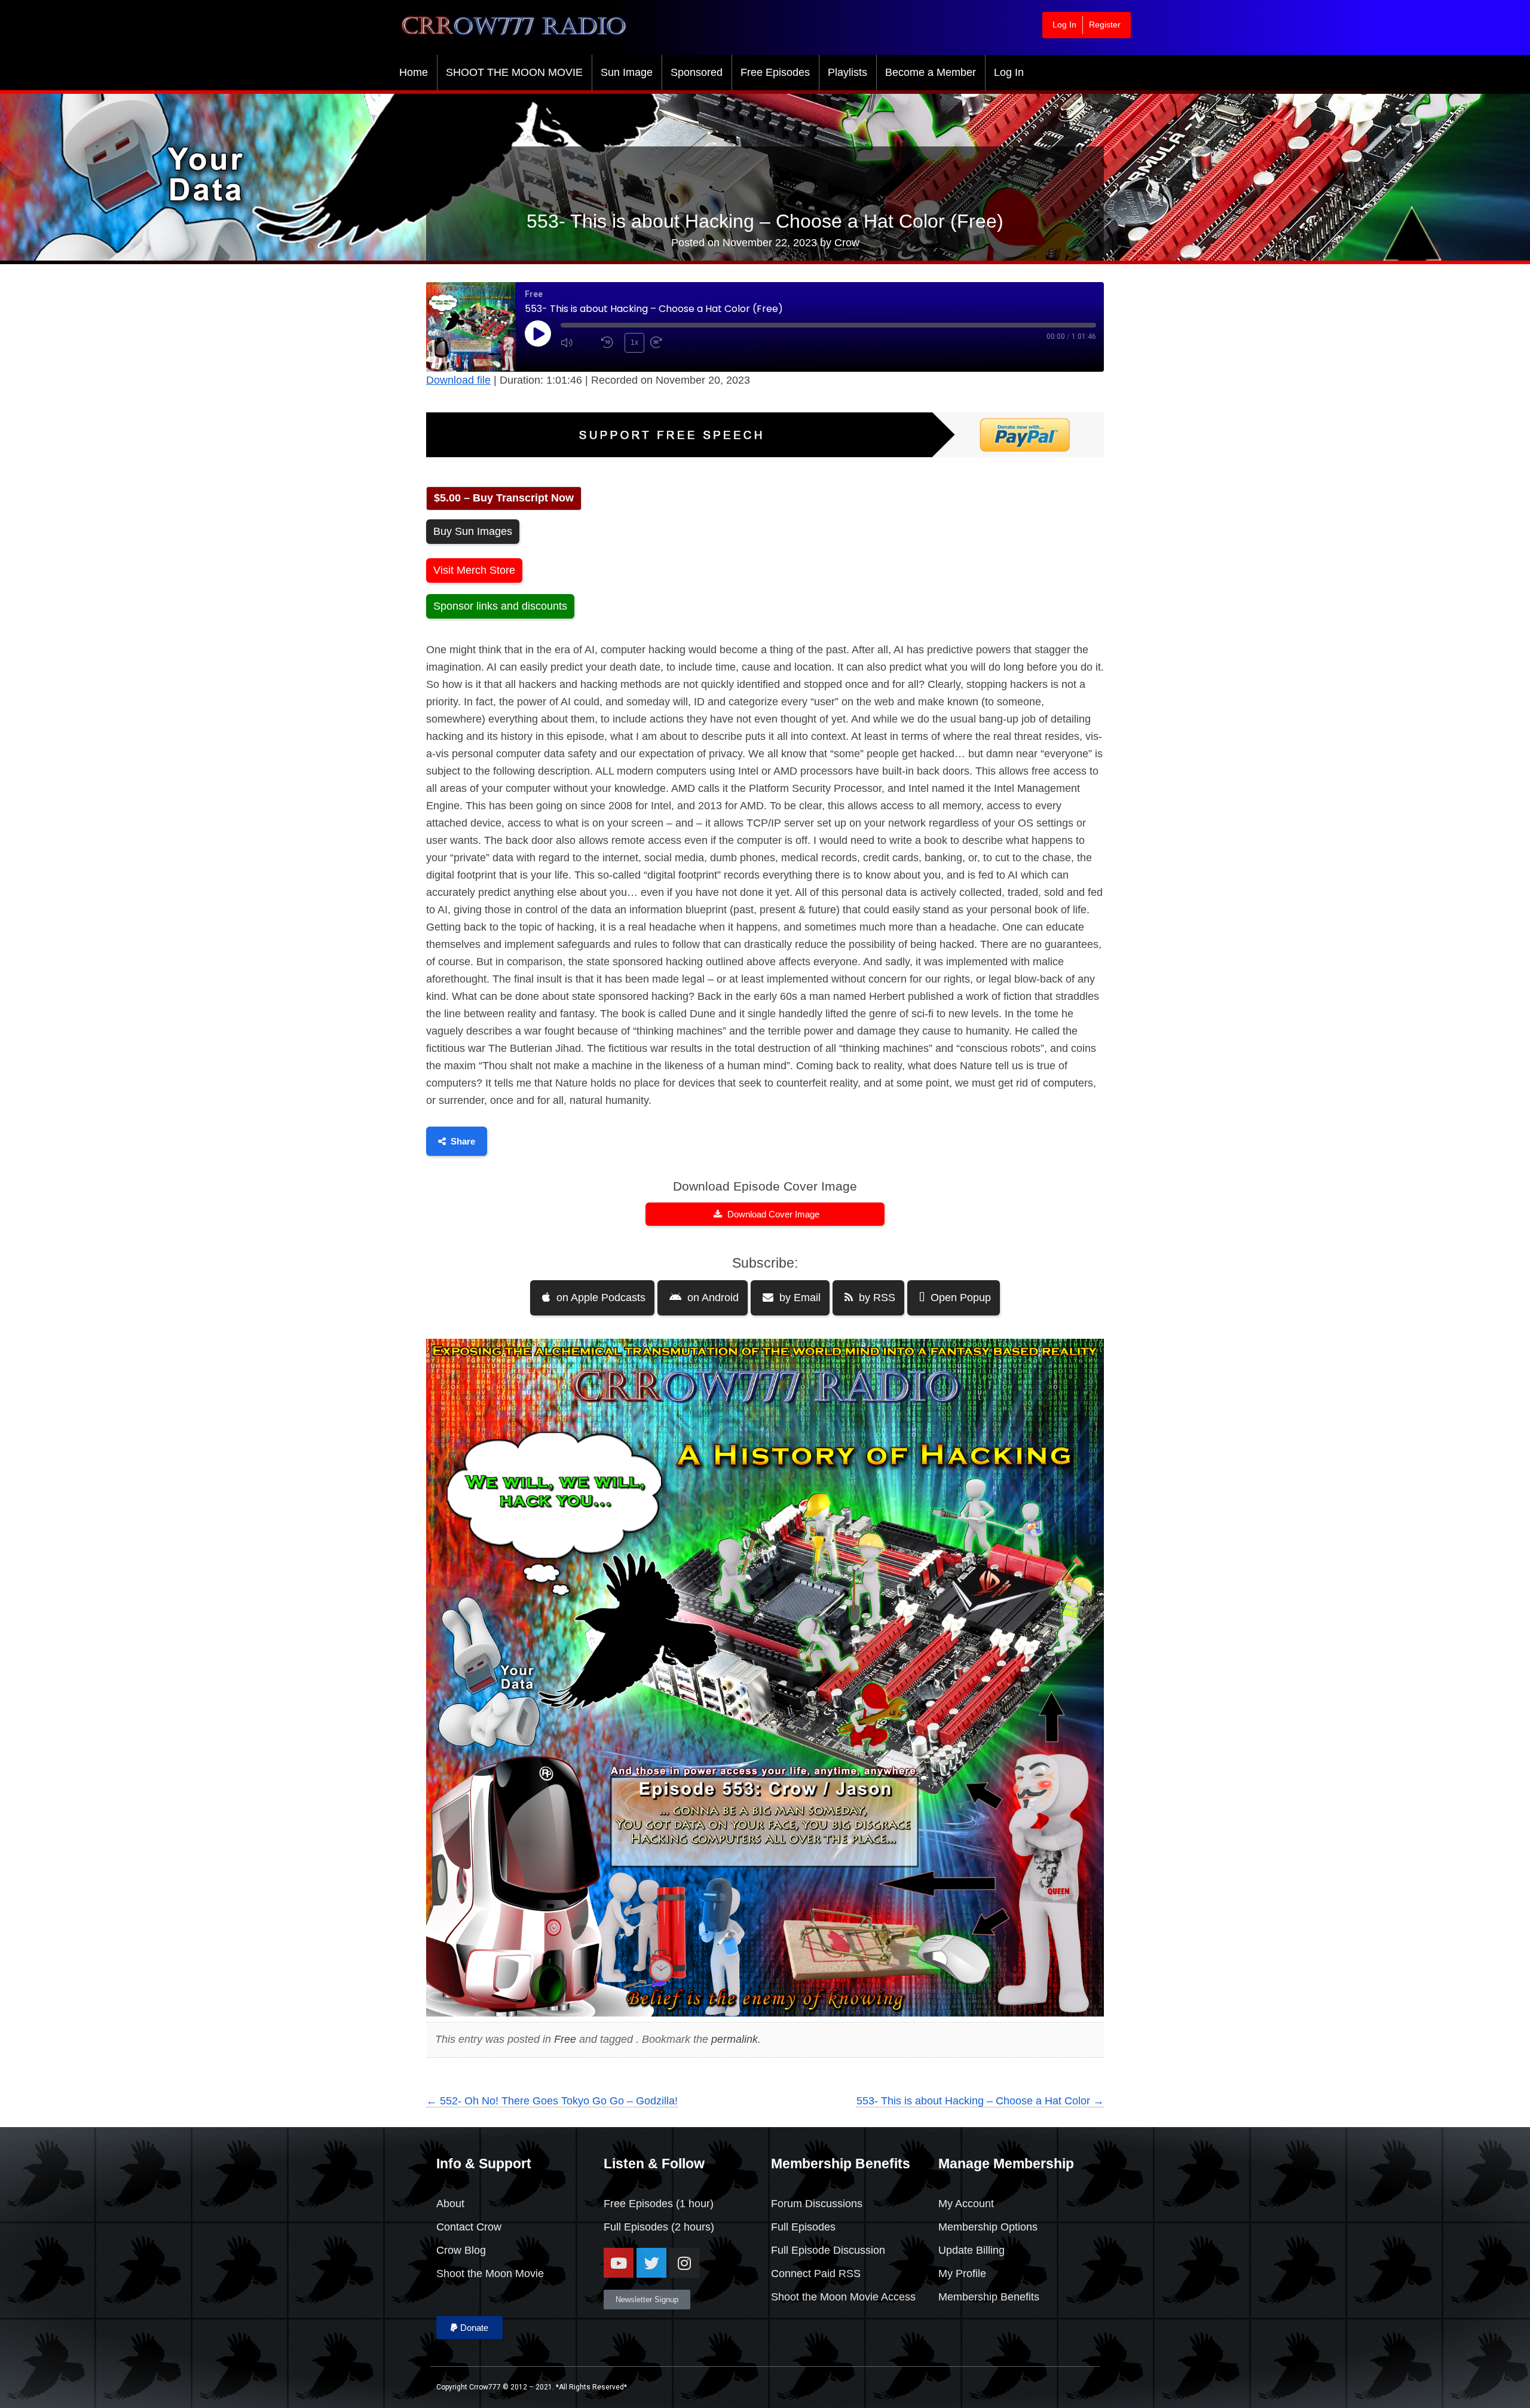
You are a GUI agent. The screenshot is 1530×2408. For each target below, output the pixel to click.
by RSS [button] (876, 1298)
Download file (458, 380)
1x (634, 342)
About (450, 2204)
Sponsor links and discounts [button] (500, 606)
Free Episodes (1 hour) (659, 2204)
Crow (847, 243)
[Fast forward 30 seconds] (668, 343)
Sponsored (697, 72)
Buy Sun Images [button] (473, 531)
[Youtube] (619, 2263)
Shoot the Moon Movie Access (843, 2297)
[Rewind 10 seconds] (610, 343)
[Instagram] (684, 2263)
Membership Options (988, 2227)
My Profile (962, 2274)
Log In (1064, 25)
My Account (966, 2204)
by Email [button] (798, 1298)
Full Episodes (636, 2227)
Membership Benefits (989, 2297)
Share (463, 1141)
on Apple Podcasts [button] (599, 1298)
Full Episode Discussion (828, 2250)
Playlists (847, 72)
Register (1105, 25)
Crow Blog (461, 2250)
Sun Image (627, 72)
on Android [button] (712, 1298)
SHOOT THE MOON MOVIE (514, 72)
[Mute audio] (578, 343)
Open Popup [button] (959, 1298)
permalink (735, 2039)
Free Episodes (775, 72)
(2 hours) (691, 2227)
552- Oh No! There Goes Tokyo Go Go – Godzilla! (552, 2101)
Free (565, 2039)
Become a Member (931, 72)
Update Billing (971, 2250)
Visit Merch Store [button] (474, 570)
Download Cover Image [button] (772, 1214)
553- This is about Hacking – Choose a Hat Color (980, 2101)
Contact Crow (469, 2227)
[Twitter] (651, 2263)
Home (414, 72)
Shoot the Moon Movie (490, 2274)
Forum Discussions (817, 2204)
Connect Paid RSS (816, 2274)
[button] (469, 2328)
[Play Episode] (538, 333)
